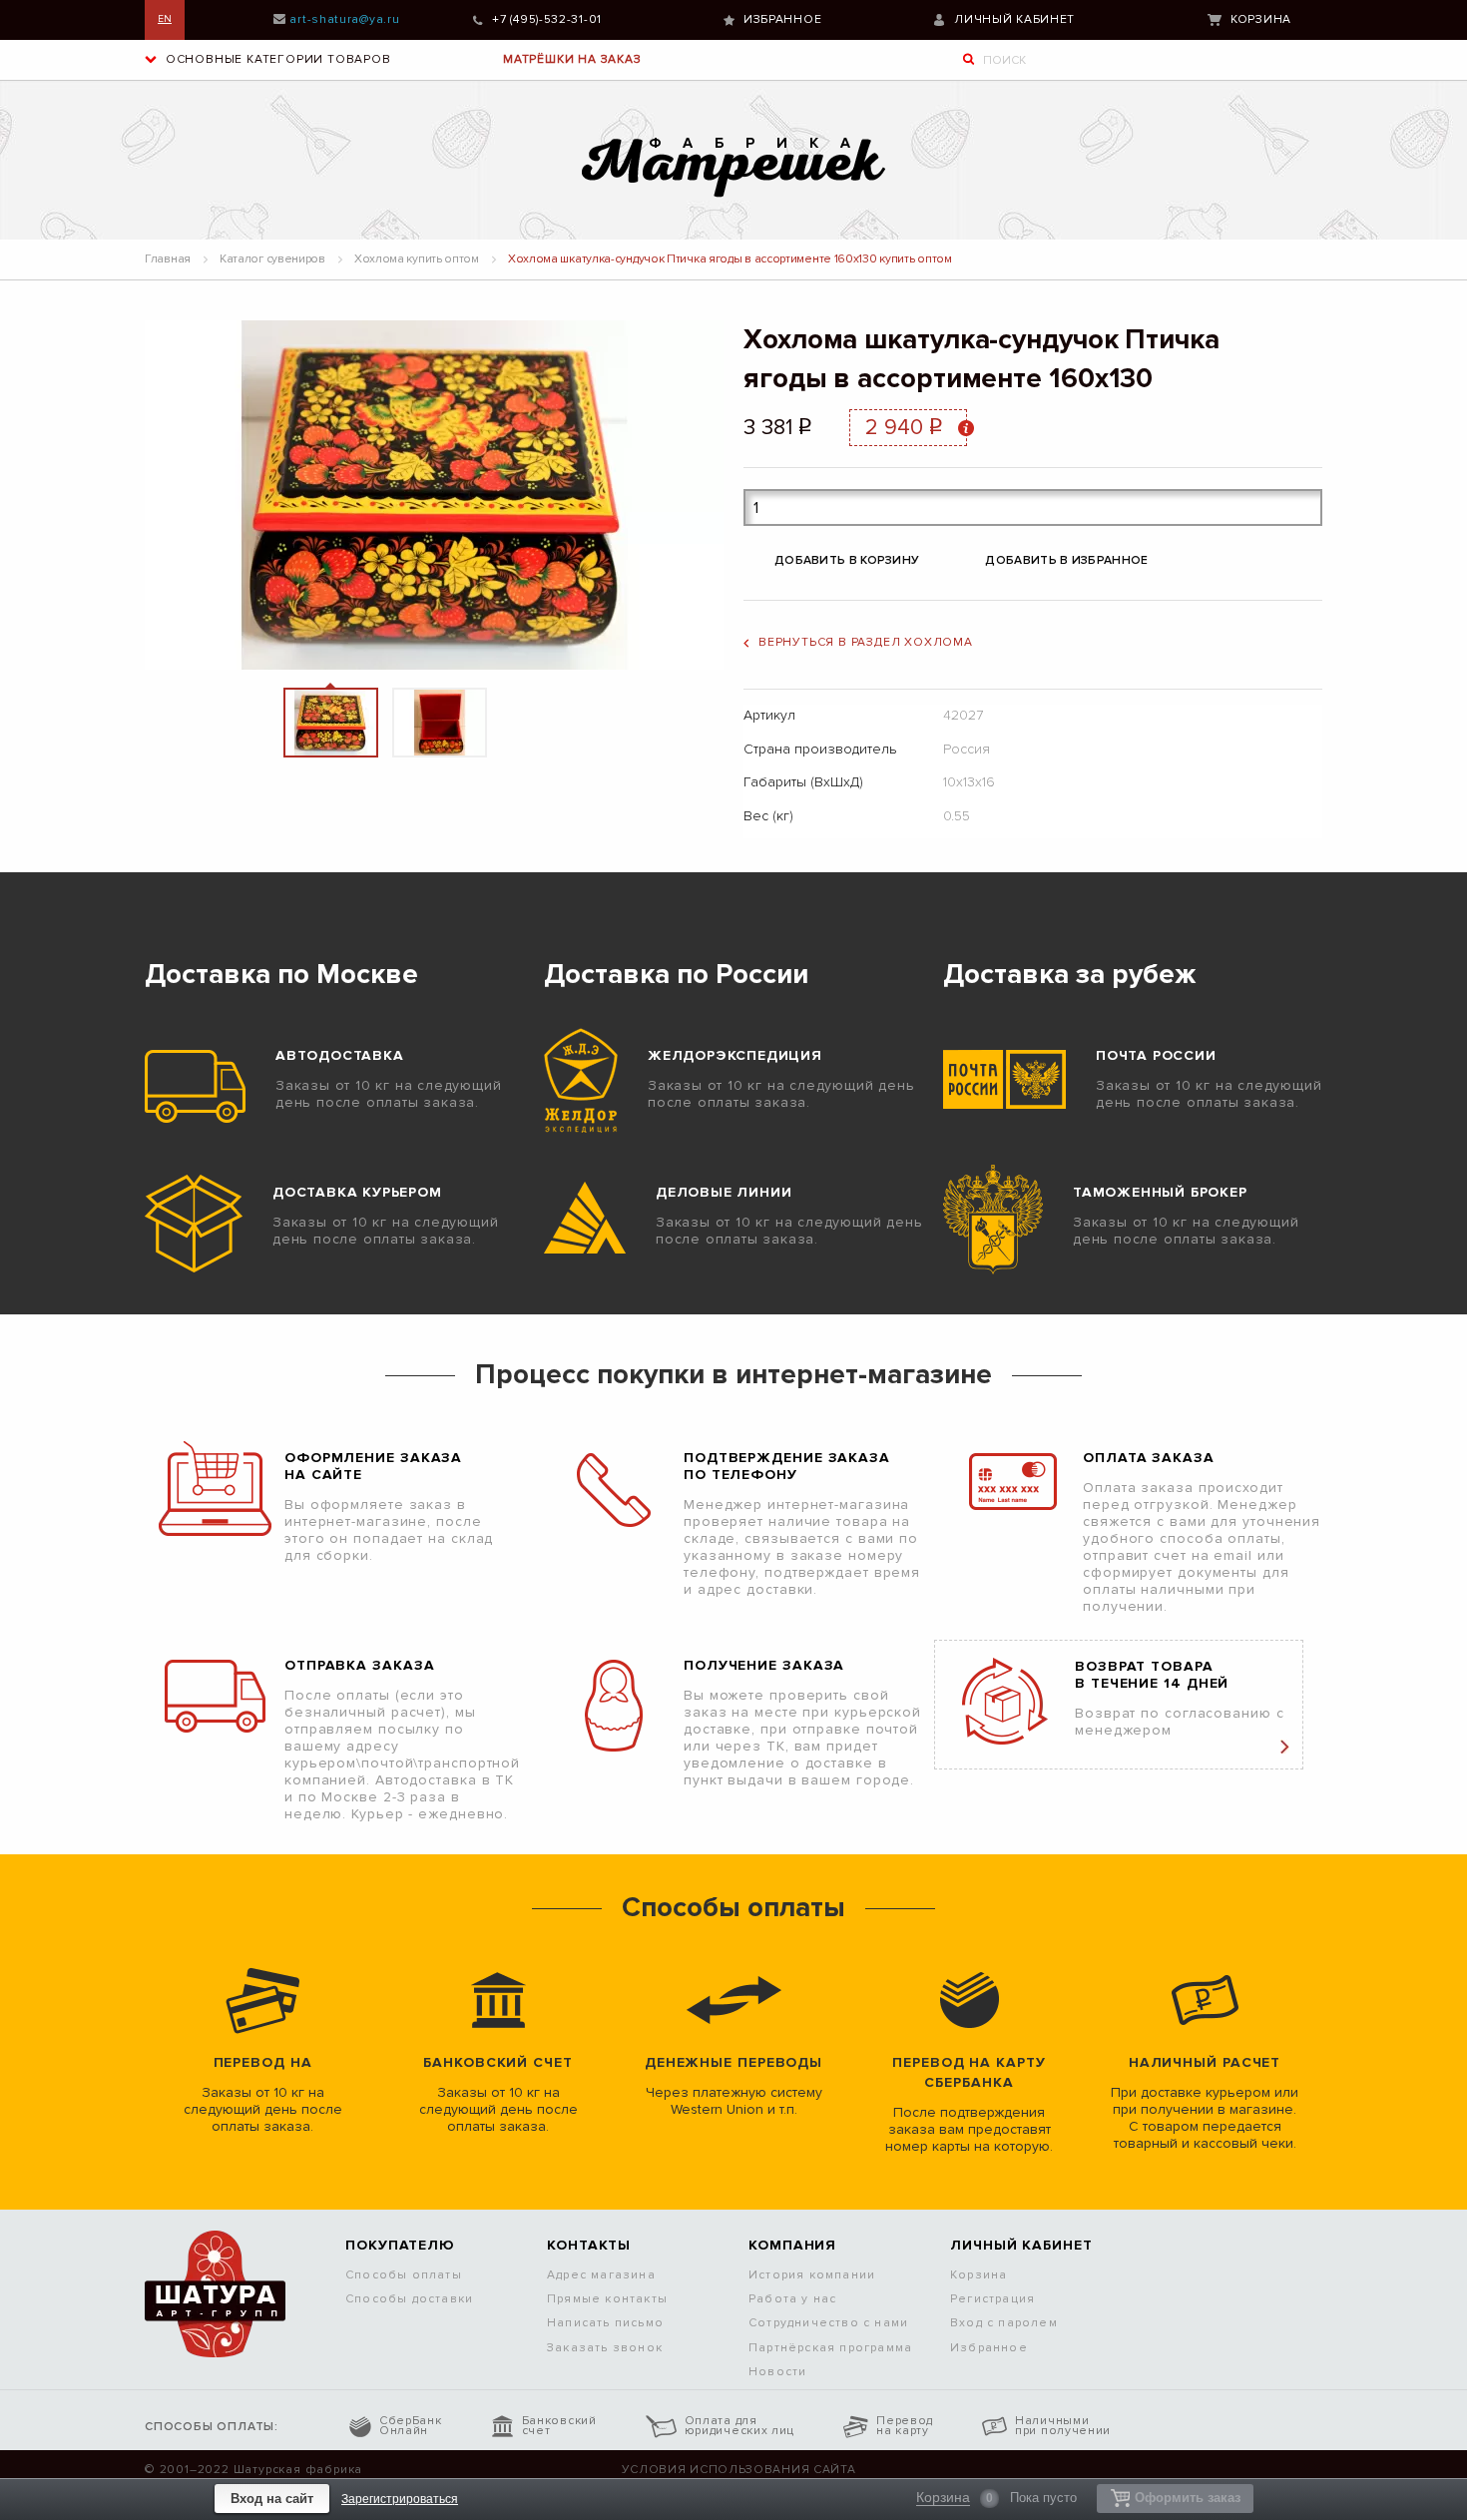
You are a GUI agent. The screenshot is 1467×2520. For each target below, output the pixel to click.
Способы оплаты (404, 2275)
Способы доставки (409, 2299)
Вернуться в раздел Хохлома (866, 642)
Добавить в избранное (1066, 560)
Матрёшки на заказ (572, 59)
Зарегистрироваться (400, 2499)
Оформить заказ (1188, 2498)
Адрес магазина (601, 2275)
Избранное (782, 19)
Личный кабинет (1014, 19)
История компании (812, 2275)
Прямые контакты (607, 2299)
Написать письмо (605, 2323)
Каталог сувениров (272, 259)
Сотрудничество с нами (828, 2323)
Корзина (1261, 19)
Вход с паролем (1004, 2323)
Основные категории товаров (276, 59)
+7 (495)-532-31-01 (547, 19)
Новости (777, 2372)
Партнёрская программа (830, 2348)
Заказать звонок (605, 2348)
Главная (168, 259)
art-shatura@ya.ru (344, 19)
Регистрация (992, 2299)
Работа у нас (792, 2299)
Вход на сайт (272, 2499)
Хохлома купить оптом (417, 259)
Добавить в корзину (847, 560)
